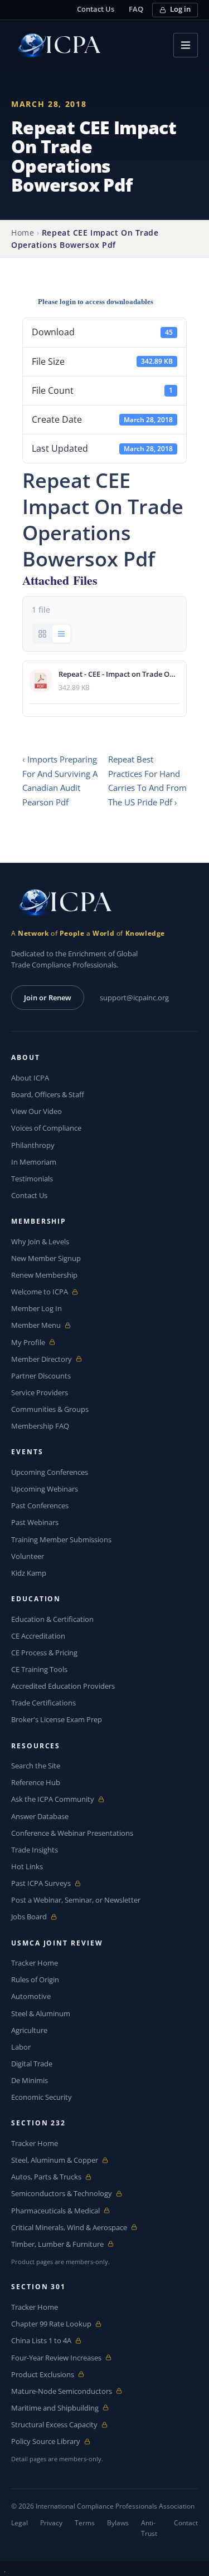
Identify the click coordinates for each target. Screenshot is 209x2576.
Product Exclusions (43, 2375)
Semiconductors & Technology (62, 2194)
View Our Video (37, 1111)
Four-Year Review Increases (56, 2358)
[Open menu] (186, 45)
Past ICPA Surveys (41, 1883)
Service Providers (40, 1392)
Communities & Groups (50, 1409)
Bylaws (118, 2523)
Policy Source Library (46, 2441)
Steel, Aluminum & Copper (55, 2160)
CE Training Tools (39, 1669)
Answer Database (40, 1816)
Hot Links (27, 1866)
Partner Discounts (41, 1376)
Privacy (51, 2523)
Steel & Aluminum (41, 2013)
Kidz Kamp (29, 1573)
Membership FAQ (40, 1426)
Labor (21, 2047)
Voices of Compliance (46, 1128)
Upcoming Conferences (50, 1472)
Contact (186, 2523)
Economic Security (42, 2097)
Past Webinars (35, 1522)
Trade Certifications (43, 1703)
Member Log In (37, 1308)
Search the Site (36, 1766)
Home (23, 233)
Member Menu (37, 1325)
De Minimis (30, 2080)
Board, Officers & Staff (48, 1094)
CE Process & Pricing (44, 1653)
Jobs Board (37, 1917)
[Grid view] (42, 634)
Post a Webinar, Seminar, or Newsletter (76, 1900)
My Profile (37, 1343)
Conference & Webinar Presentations (72, 1833)
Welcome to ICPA (40, 1292)
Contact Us (96, 9)
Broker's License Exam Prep (57, 1719)
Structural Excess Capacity (54, 2425)
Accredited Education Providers (63, 1686)
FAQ (136, 9)
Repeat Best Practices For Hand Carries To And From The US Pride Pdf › (147, 781)
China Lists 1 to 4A (41, 2341)
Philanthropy (33, 1145)
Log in (180, 9)
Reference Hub (36, 1782)
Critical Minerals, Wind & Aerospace (69, 2228)
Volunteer (28, 1556)
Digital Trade (32, 2064)
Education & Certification (52, 1619)
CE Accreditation (38, 1636)
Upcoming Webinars (45, 1489)
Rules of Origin (35, 1979)
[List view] (61, 634)
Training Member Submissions (61, 1539)
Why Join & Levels (40, 1241)
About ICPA (30, 1078)
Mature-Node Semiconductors (62, 2391)
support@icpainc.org (134, 998)
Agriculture (29, 2030)
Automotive (31, 1996)
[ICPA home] (56, 45)
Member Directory (42, 1359)
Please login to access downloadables (96, 302)
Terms (85, 2523)
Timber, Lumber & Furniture (57, 2244)
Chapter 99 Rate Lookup (51, 2324)
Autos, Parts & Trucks (46, 2177)
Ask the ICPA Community (53, 1799)
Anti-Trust (149, 2528)
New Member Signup (46, 1258)
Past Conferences (40, 1505)
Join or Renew (48, 998)
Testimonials (32, 1179)
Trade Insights (35, 1850)
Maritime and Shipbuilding (55, 2408)
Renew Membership (44, 1275)
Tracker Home (35, 1963)
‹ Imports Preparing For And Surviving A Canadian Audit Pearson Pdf (60, 781)
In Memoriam (34, 1162)
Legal (20, 2523)
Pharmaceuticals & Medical (55, 2211)
